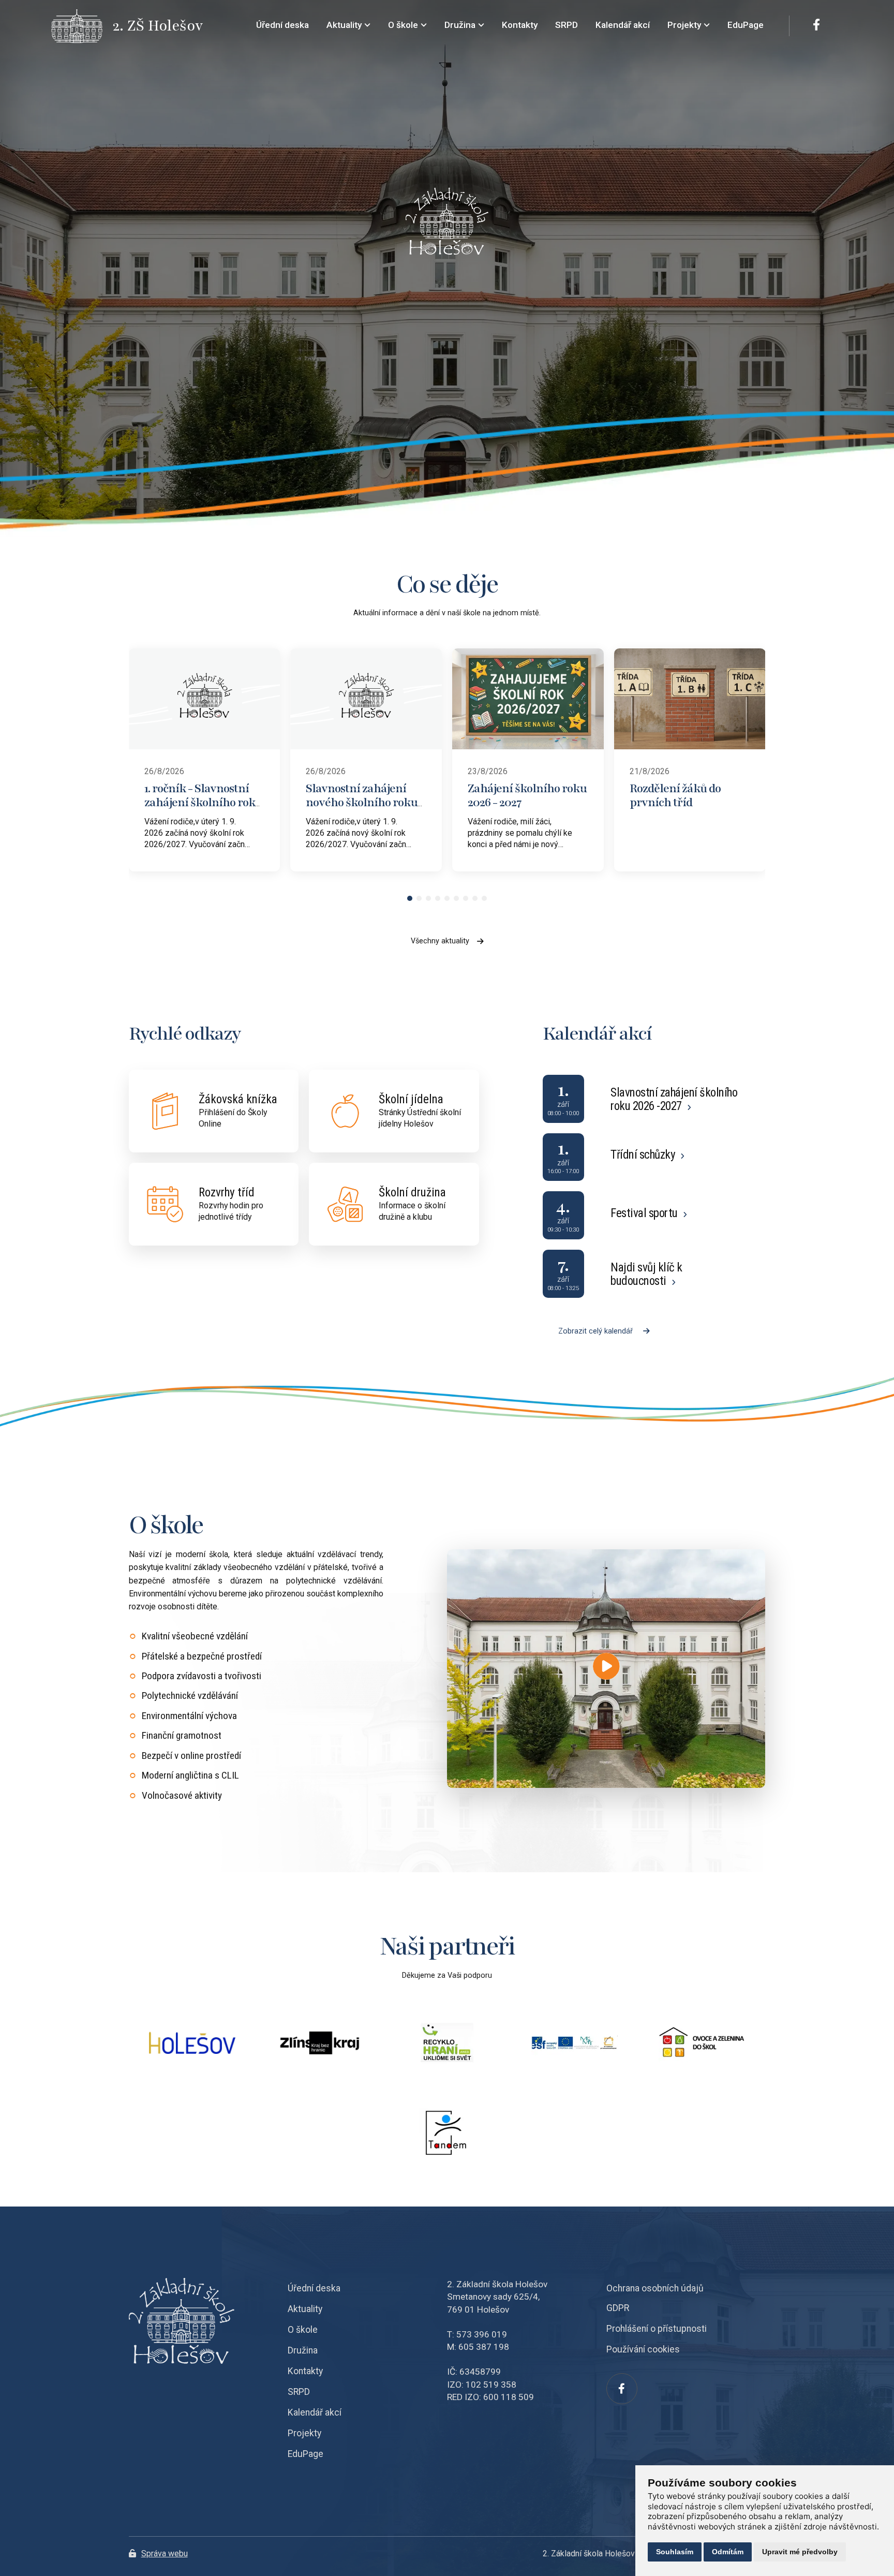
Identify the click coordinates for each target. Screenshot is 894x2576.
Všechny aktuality (440, 941)
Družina (303, 2350)
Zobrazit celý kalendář (595, 1331)
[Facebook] (816, 26)
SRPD (299, 2392)
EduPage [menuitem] (746, 25)
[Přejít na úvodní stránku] (82, 26)
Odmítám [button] (728, 2552)
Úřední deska (314, 2288)
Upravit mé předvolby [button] (800, 2552)
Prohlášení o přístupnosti (657, 2329)
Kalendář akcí (315, 2412)
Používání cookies (643, 2349)
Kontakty (305, 2371)
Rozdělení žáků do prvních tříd (675, 795)
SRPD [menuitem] (567, 25)
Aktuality (305, 2309)
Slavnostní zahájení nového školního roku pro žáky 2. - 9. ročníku (362, 802)
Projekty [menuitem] (684, 25)
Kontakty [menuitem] (520, 25)
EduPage (306, 2454)
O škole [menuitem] (403, 25)
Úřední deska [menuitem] (282, 25)
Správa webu (165, 2553)
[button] (410, 898)
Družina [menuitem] (460, 25)
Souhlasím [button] (675, 2552)
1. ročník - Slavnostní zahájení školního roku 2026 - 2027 (203, 802)
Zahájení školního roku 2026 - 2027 (527, 795)
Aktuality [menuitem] (344, 25)
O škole (303, 2330)
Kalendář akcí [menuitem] (623, 25)
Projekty (304, 2433)
